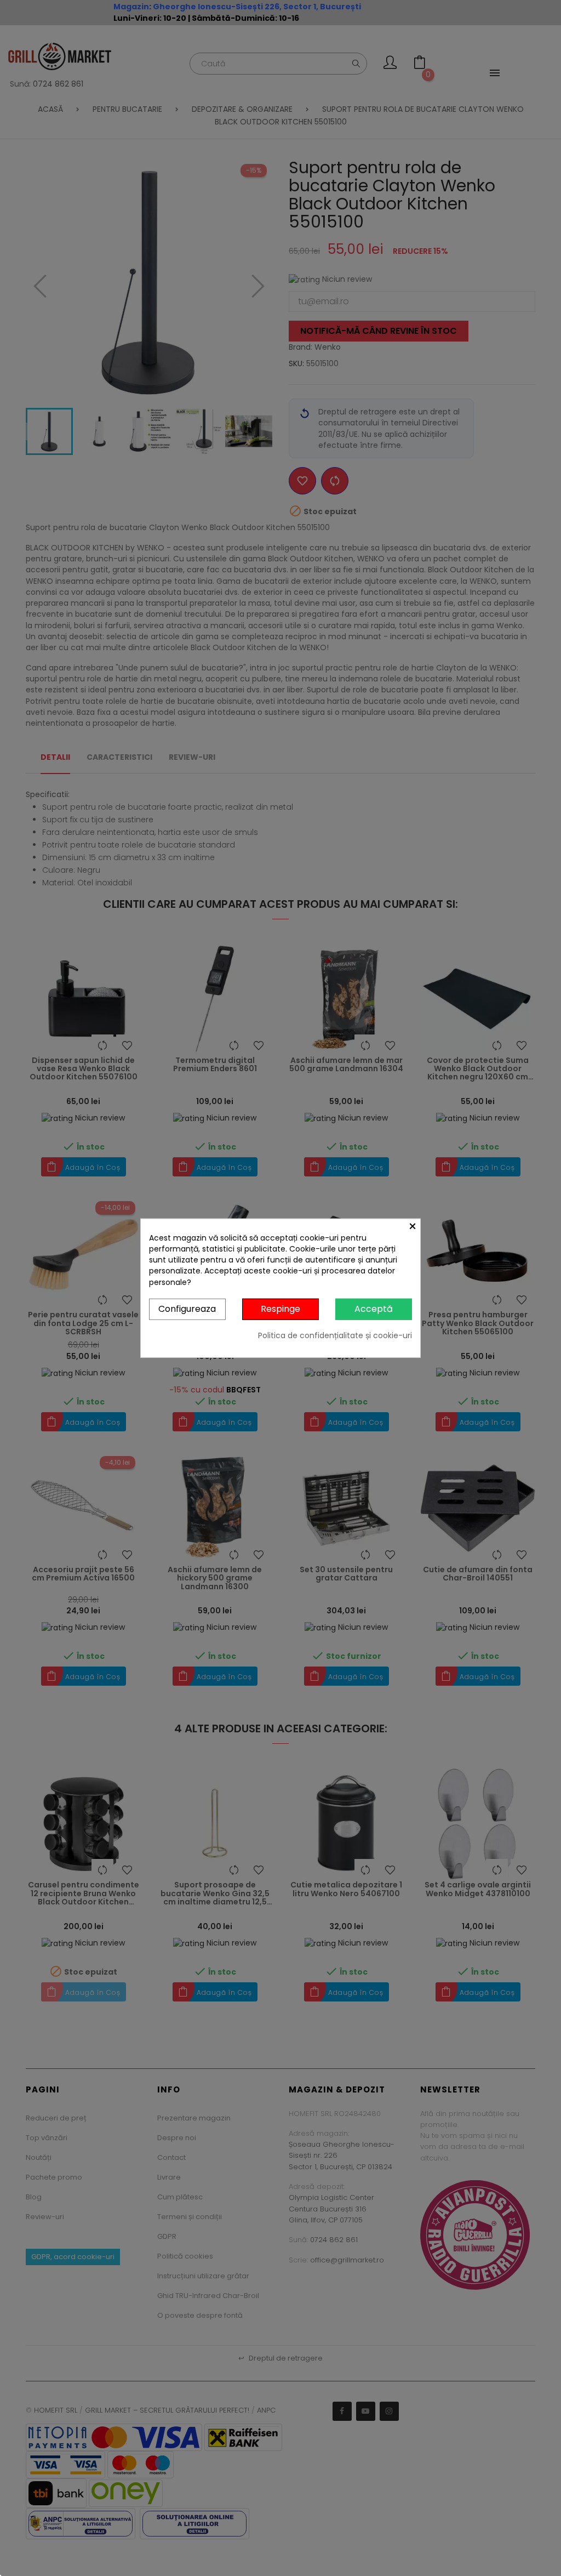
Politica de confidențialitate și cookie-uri (335, 1335)
